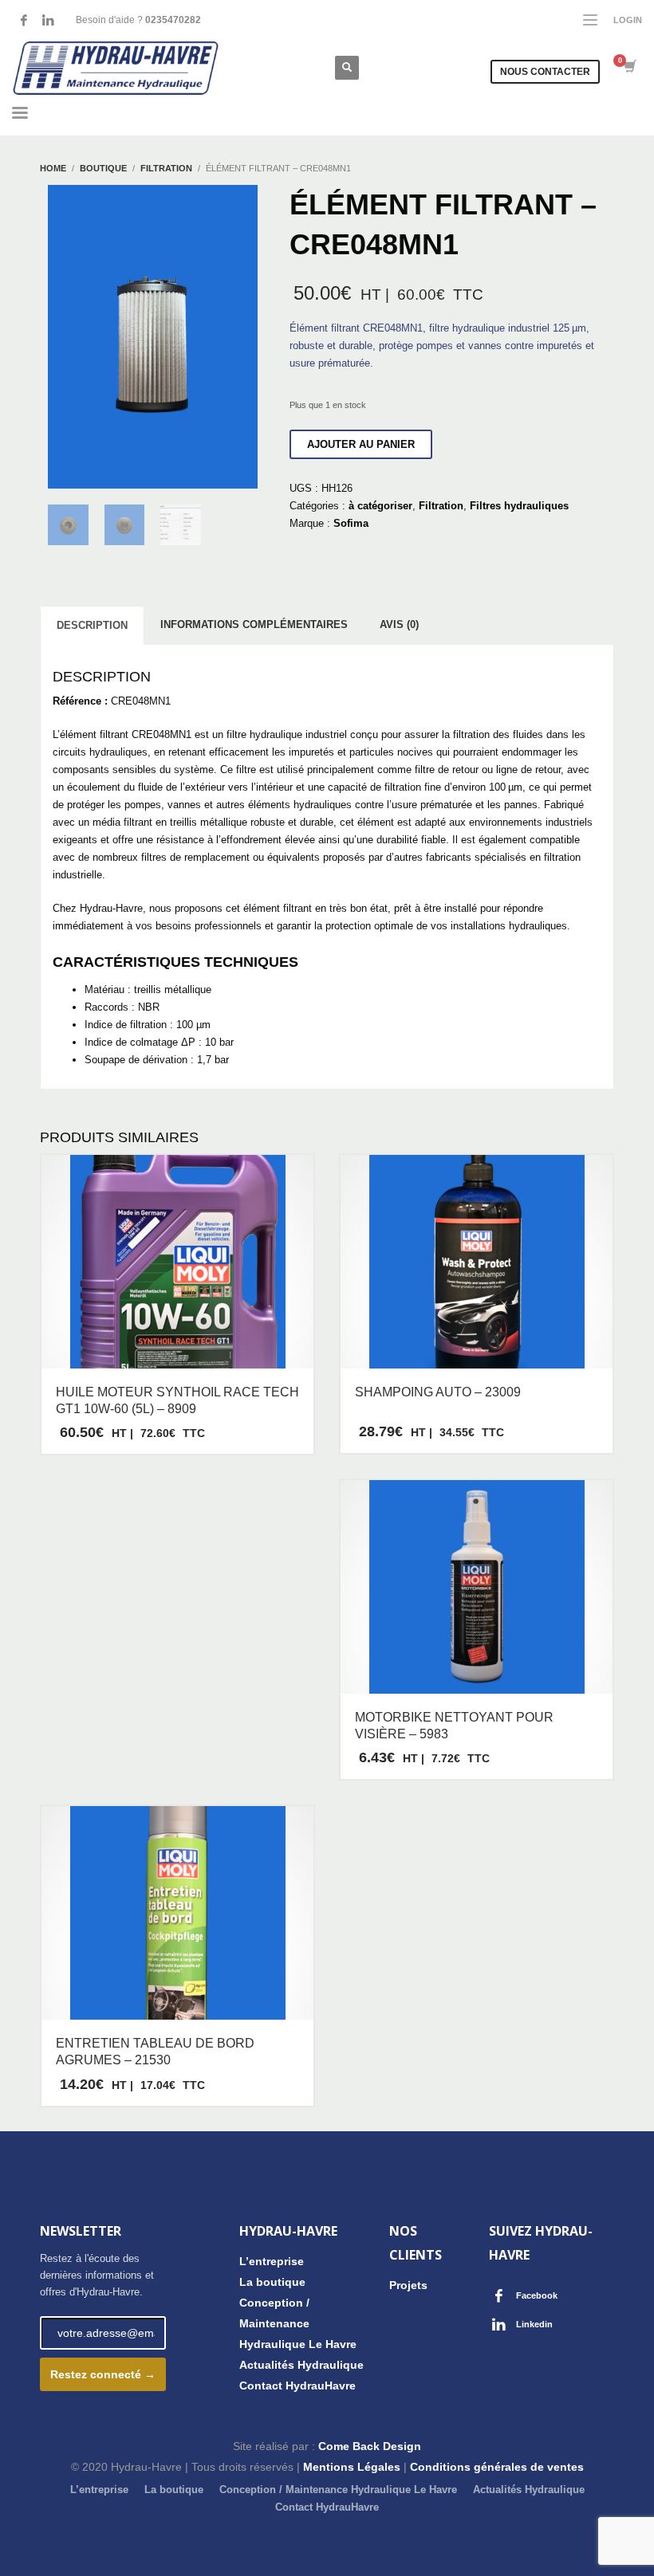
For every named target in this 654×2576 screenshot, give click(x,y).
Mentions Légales (352, 2467)
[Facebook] (24, 20)
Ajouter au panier (361, 444)
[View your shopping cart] (629, 68)
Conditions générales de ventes (497, 2467)
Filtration (441, 506)
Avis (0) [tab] (399, 624)
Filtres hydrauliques (519, 506)
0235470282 (173, 20)
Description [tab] (92, 625)
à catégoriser (380, 506)
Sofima (351, 523)
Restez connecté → (103, 2374)
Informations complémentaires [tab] (254, 624)
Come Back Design (370, 2446)
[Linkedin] (48, 20)
